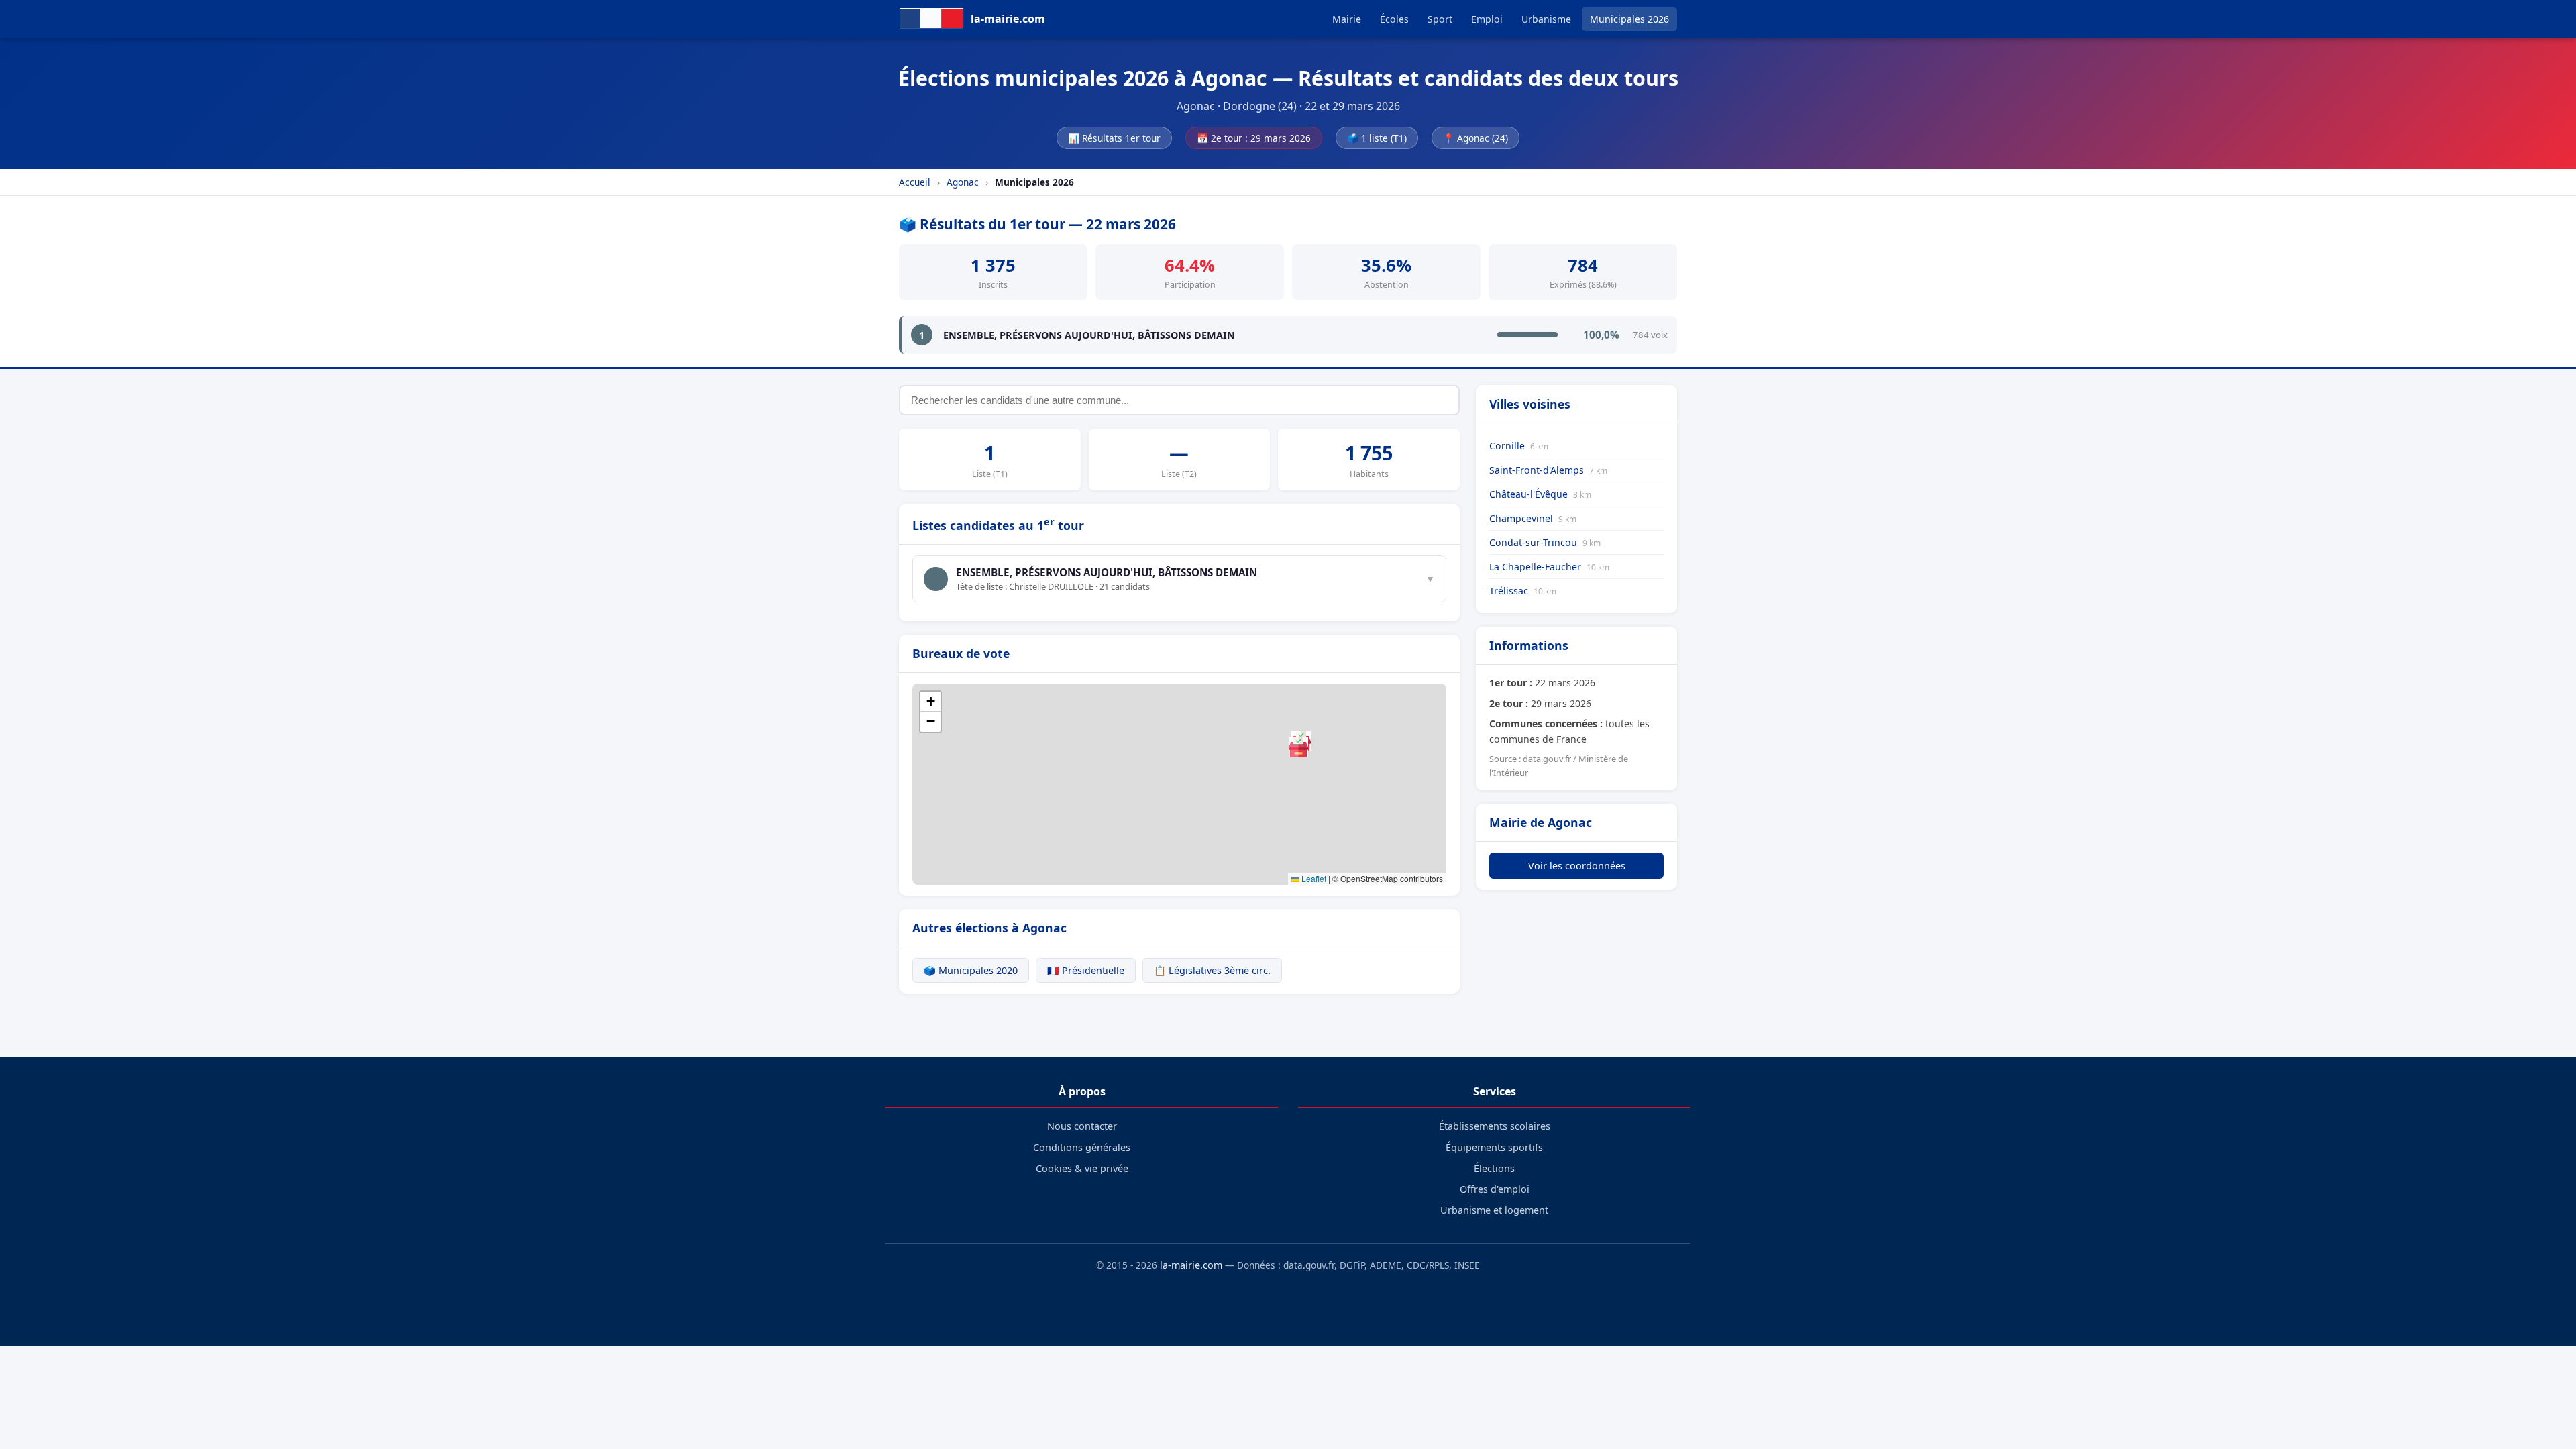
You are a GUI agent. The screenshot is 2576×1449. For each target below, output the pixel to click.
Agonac (963, 182)
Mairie (1347, 19)
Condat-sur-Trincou (1545, 542)
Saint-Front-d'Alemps (1548, 470)
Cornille (1519, 446)
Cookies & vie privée (1082, 1168)
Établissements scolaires (1495, 1126)
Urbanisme (1546, 19)
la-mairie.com (1191, 1265)
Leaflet (1313, 878)
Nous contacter (1082, 1126)
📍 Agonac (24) (1475, 138)
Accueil (915, 182)
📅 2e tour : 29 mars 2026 (1254, 138)
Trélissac (1523, 591)
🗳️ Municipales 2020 (971, 970)
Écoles (1394, 19)
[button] (1298, 747)
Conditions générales (1082, 1147)
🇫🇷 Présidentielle (1086, 970)
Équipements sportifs (1494, 1147)
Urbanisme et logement (1494, 1210)
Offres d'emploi (1495, 1189)
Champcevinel (1533, 518)
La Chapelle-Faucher (1549, 567)
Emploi (1487, 19)
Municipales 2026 (1629, 19)
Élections (1494, 1168)
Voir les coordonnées (1577, 866)
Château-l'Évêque (1540, 494)
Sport (1440, 19)
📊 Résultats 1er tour (1114, 138)
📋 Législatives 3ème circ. (1212, 970)
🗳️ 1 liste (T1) (1377, 138)
